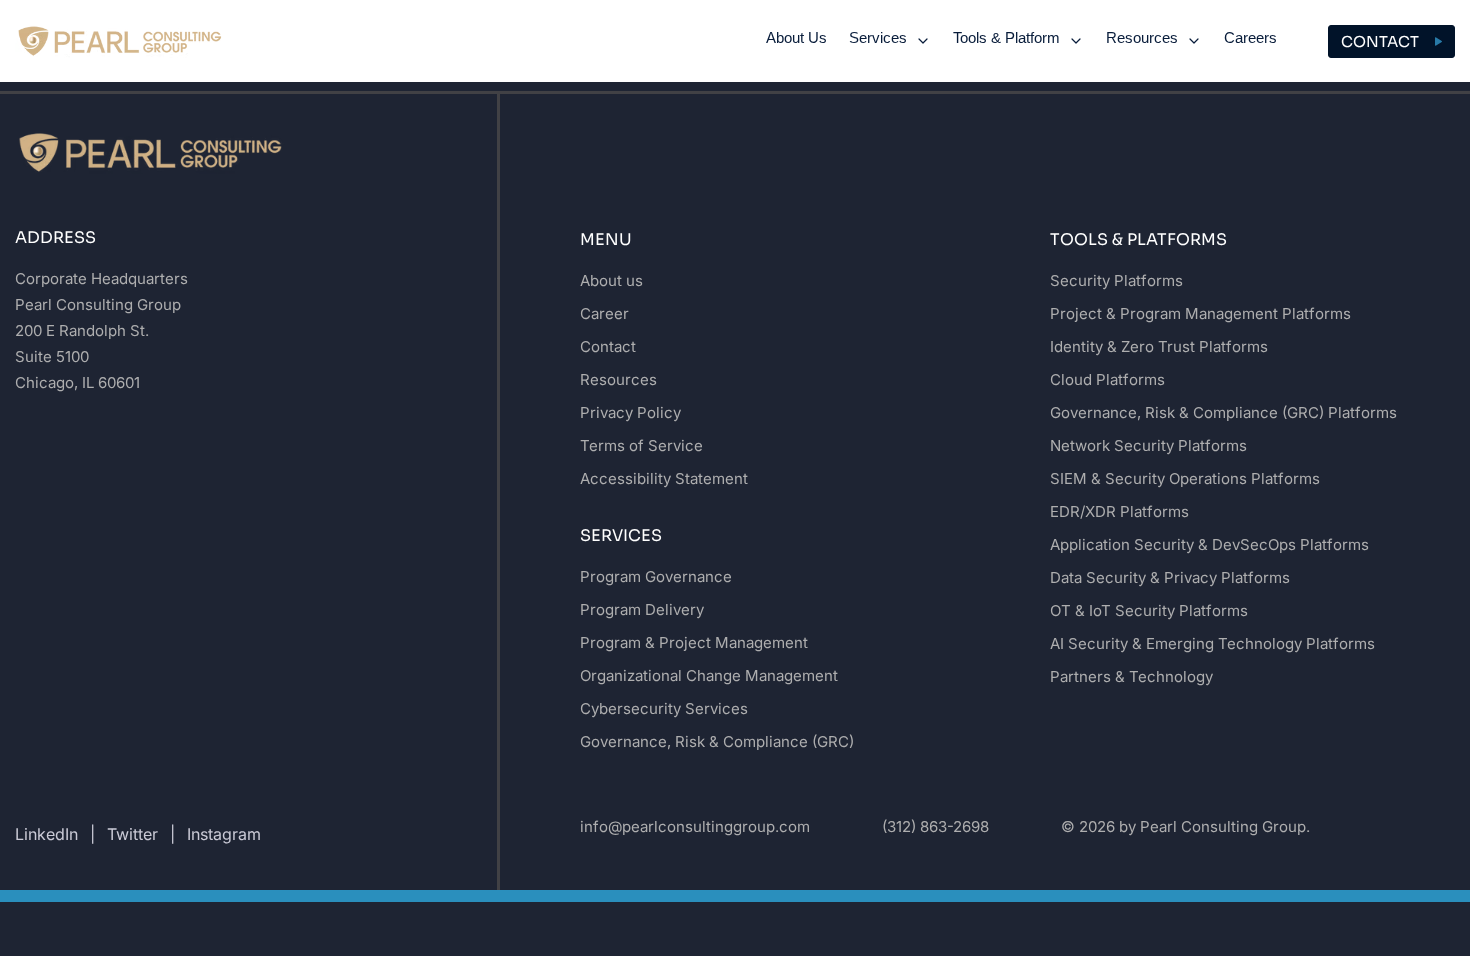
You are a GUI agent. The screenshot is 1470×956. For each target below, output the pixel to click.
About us (611, 280)
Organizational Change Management (709, 675)
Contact (1380, 41)
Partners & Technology (1131, 676)
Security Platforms (1116, 280)
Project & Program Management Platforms (1200, 313)
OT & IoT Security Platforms (1149, 610)
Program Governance (656, 576)
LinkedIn (46, 834)
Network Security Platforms (1148, 445)
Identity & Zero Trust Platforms (1159, 346)
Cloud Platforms (1107, 379)
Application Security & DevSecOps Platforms (1209, 544)
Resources (618, 379)
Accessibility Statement (664, 478)
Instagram (224, 834)
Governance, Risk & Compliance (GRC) (717, 741)
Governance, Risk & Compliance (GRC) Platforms (1223, 412)
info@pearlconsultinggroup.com (695, 826)
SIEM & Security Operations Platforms (1185, 478)
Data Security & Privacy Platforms (1170, 577)
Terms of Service (641, 445)
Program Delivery (642, 609)
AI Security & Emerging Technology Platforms (1212, 643)
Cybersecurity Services (664, 708)
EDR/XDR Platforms (1119, 511)
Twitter (132, 834)
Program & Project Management (694, 642)
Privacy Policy (630, 412)
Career (604, 313)
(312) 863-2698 (935, 826)
